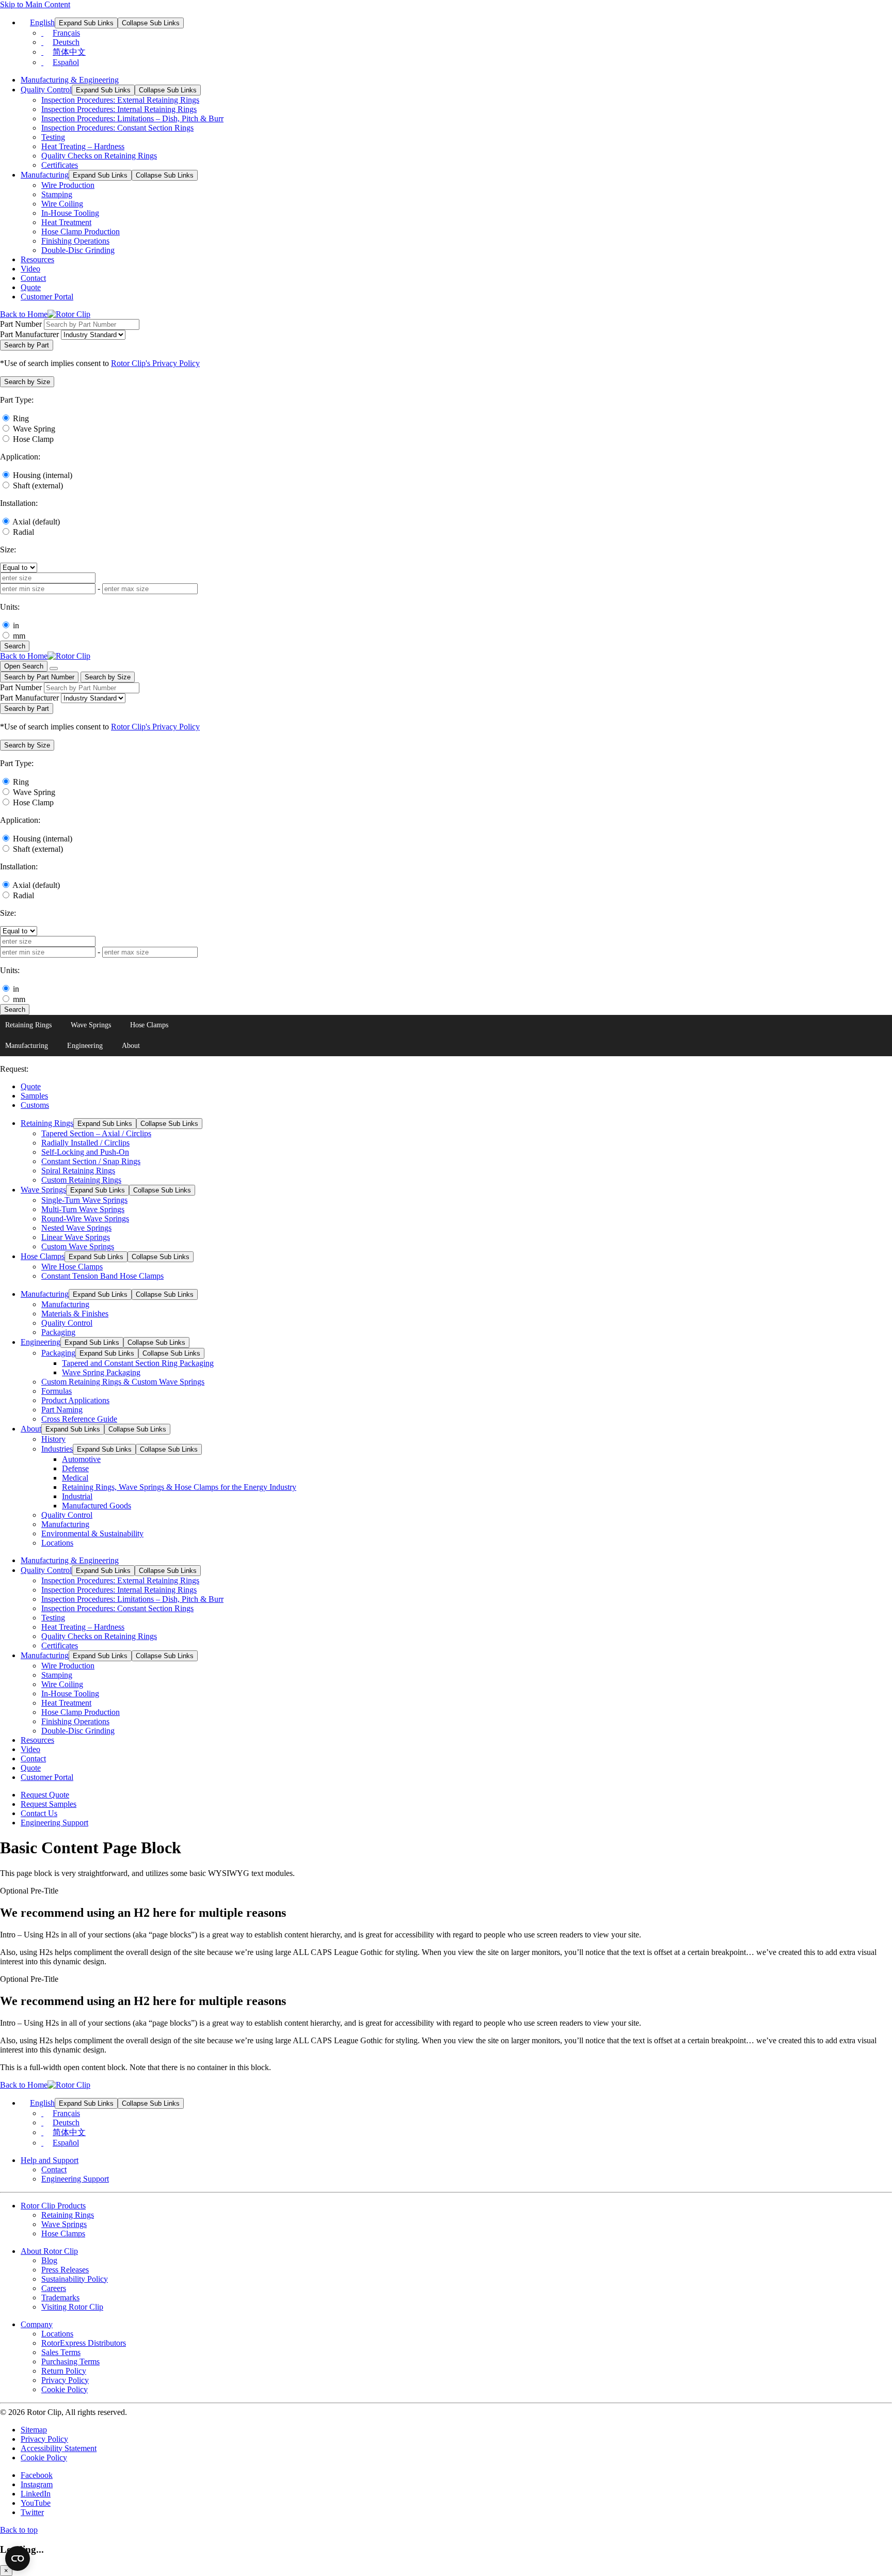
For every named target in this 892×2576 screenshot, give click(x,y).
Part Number (21, 324)
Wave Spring (34, 429)
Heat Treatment (66, 222)
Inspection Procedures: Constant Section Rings (117, 128)
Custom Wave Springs (78, 1246)
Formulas (57, 1391)
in (16, 625)
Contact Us (39, 1813)
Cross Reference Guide (79, 1419)
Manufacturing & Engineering (70, 80)
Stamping (57, 194)
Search (15, 646)
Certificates (60, 165)
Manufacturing (45, 175)
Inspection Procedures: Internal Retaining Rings (119, 109)
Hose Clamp (33, 439)
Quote (31, 287)
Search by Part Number (39, 677)
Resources (37, 259)
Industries (57, 1449)
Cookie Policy (65, 2389)
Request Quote (45, 1795)
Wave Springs (91, 1025)
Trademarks (60, 2297)
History (53, 1439)
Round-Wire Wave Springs (85, 1219)
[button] (27, 382)
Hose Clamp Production (81, 232)
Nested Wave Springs (76, 1228)
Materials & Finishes (75, 1314)
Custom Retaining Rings (81, 1180)
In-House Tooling (70, 213)
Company (37, 2324)
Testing (53, 137)
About (131, 1046)
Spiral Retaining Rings (78, 1171)
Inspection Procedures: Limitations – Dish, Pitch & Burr (132, 118)
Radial (23, 532)
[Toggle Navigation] (54, 669)
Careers (54, 2288)
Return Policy (64, 2371)
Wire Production (68, 185)
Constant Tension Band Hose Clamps (102, 1276)
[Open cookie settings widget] (18, 2558)
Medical (75, 1478)
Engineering (85, 1046)
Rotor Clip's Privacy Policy (155, 363)
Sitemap (34, 2430)
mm (19, 636)
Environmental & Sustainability (92, 1533)
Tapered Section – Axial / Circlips (96, 1133)
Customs (35, 1105)
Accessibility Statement (59, 2448)
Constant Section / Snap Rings (91, 1161)
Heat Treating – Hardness (83, 146)
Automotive (81, 1459)
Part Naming (62, 1410)
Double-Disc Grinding (78, 250)
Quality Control (46, 90)
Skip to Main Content (35, 4)
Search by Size (108, 677)
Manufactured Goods (97, 1506)
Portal (47, 297)
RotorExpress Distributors (84, 2343)
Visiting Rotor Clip (72, 2307)
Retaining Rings (28, 1025)
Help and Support (50, 2160)
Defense (75, 1468)
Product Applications (75, 1400)
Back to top (19, 2530)
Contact (33, 278)
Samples (34, 1096)
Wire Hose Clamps (72, 1267)
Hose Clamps (149, 1025)
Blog (49, 2260)
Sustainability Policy (75, 2279)
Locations (57, 1543)
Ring (21, 418)
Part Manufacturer (29, 334)
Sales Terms (61, 2352)
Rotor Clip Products (53, 2206)
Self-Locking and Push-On (85, 1152)
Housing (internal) (43, 475)
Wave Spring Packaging (101, 1372)
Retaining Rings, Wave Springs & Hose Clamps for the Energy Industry (179, 1487)
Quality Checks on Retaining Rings (99, 156)
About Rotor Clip (49, 2251)
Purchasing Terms (70, 2362)
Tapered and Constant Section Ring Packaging (138, 1363)
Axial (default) (36, 522)
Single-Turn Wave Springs (84, 1200)
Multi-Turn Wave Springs (83, 1209)
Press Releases (65, 2270)
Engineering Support (54, 1823)
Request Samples (49, 1804)
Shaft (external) (38, 486)
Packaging (58, 1332)
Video (30, 269)
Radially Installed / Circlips (85, 1143)
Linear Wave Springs (76, 1237)
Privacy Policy (65, 2380)
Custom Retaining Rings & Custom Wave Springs (123, 1382)
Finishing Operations (75, 241)
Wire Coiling (62, 204)
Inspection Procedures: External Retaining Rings (120, 100)
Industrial (77, 1496)
